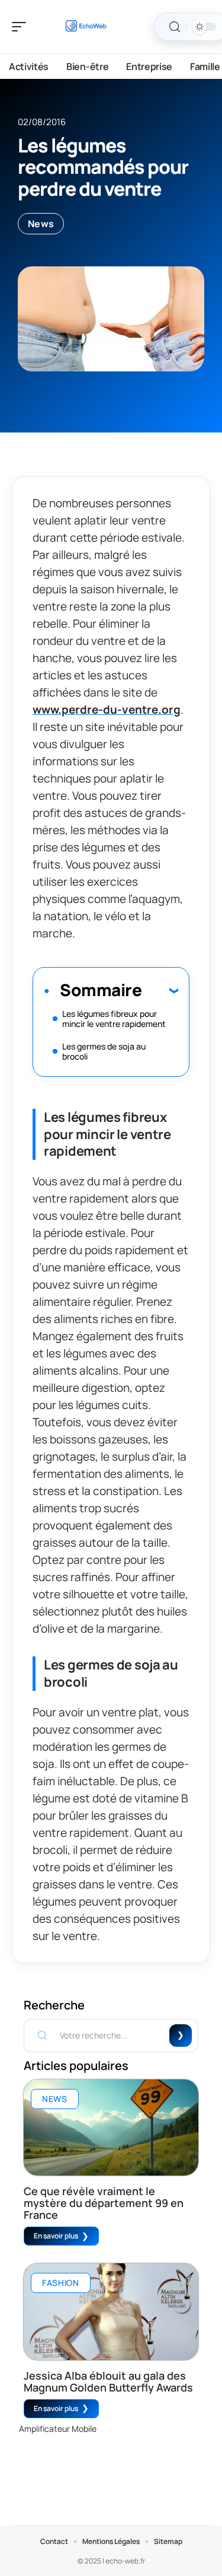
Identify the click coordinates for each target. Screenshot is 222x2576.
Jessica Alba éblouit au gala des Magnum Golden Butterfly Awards (108, 2381)
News (41, 224)
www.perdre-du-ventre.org (107, 710)
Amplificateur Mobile (58, 2429)
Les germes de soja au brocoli (104, 1051)
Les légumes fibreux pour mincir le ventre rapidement (114, 1019)
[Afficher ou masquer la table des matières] (160, 990)
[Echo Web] (85, 27)
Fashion (61, 2283)
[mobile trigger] (22, 27)
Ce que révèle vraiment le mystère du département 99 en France (104, 2203)
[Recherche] (175, 27)
